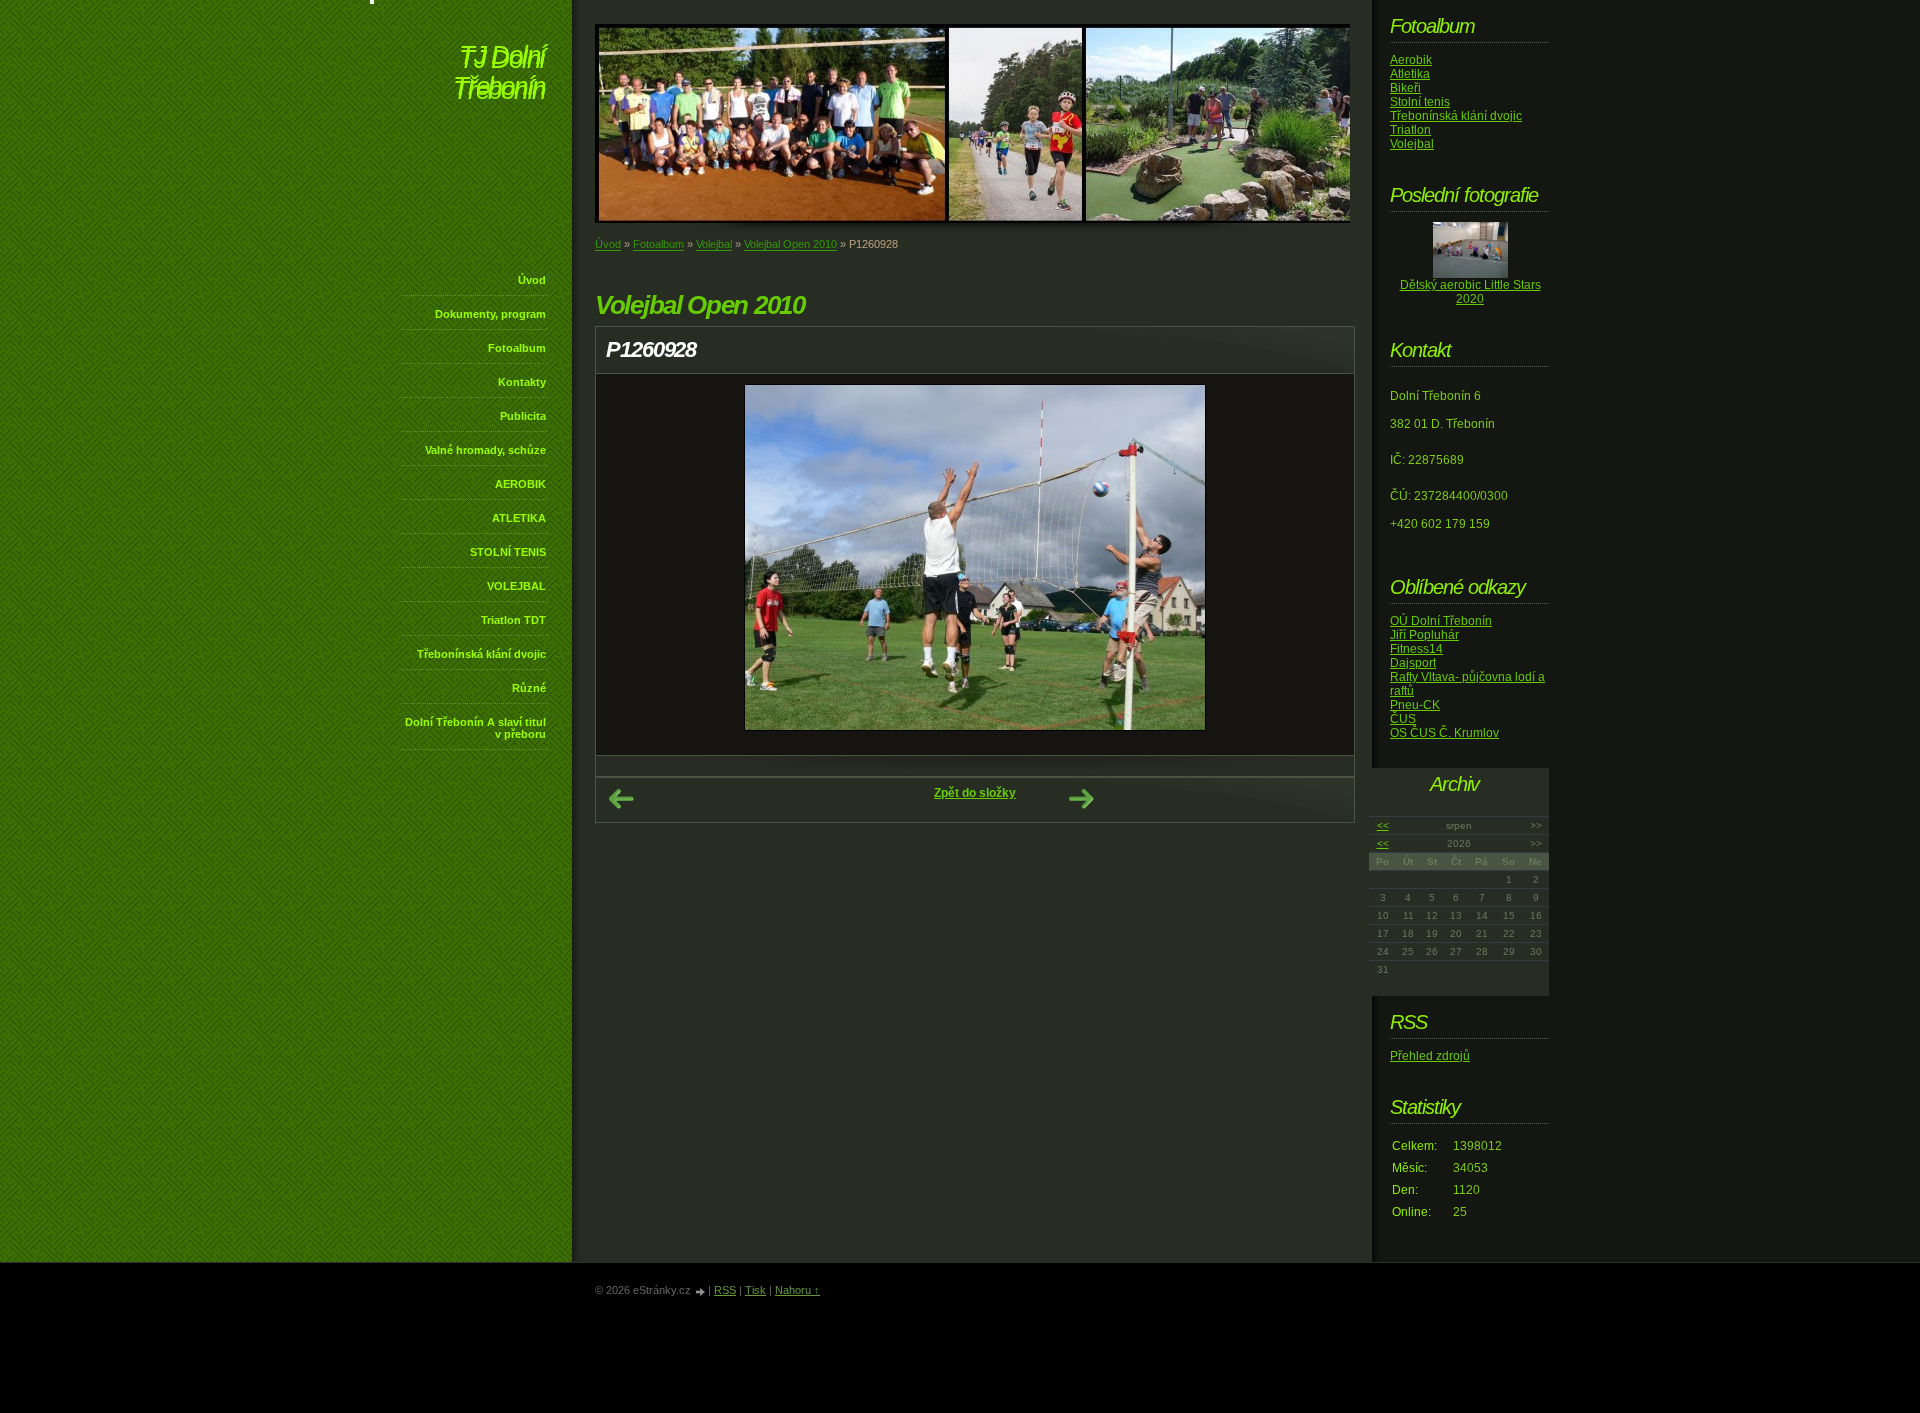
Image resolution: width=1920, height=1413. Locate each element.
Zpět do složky (975, 793)
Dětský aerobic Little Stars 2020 (1470, 292)
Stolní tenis (1420, 102)
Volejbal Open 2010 (790, 244)
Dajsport (1413, 663)
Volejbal (714, 244)
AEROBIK (520, 484)
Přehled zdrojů (1430, 1056)
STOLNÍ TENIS (508, 552)
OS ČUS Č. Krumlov (1444, 733)
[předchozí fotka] (628, 564)
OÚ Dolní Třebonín (1441, 621)
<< (1383, 825)
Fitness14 (1416, 649)
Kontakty (522, 382)
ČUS (1403, 719)
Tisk (755, 1290)
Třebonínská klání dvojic (481, 654)
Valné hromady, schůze (485, 450)
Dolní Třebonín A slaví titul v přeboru (475, 728)
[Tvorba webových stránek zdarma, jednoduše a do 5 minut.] (701, 1291)
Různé (529, 688)
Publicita (523, 416)
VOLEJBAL (516, 586)
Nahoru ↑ (797, 1290)
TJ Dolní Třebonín (499, 74)
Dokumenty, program (490, 314)
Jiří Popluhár (1424, 635)
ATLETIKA (519, 518)
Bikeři (1405, 88)
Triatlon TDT (513, 620)
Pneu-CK (1415, 705)
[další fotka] (1321, 564)
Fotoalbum (517, 348)
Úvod (532, 280)
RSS (725, 1290)
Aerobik (1411, 60)
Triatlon (1410, 130)
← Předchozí (621, 799)
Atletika (1410, 74)
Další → (1081, 799)
